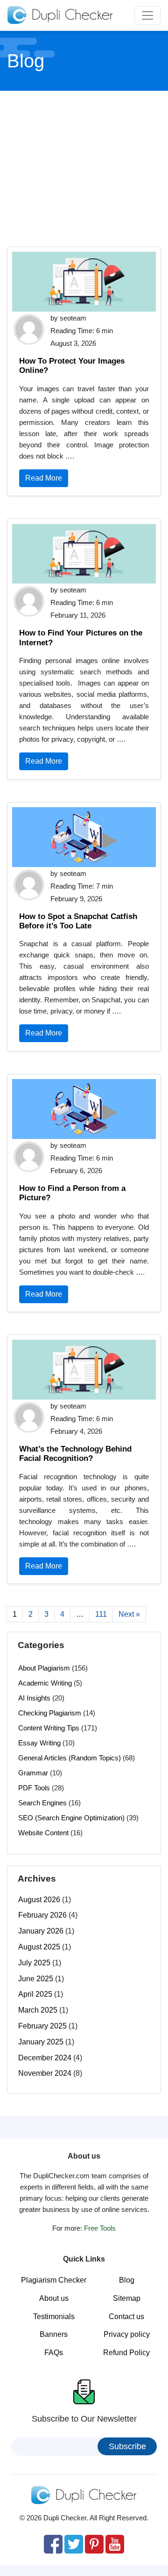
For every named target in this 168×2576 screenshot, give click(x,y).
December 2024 (45, 2058)
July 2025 (34, 1963)
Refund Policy (126, 2353)
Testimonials (54, 2317)
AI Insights (34, 1698)
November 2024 (45, 2073)
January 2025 (41, 2042)
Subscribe (127, 2446)
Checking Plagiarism (50, 1713)
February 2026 (42, 1915)
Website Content (43, 1833)
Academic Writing (45, 1683)
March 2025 (38, 2010)
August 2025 (39, 1947)
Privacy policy (127, 2334)
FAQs (54, 2353)
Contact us (126, 2317)
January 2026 (41, 1931)
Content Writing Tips (49, 1728)
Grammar (33, 1773)
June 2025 (36, 1979)
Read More (44, 478)
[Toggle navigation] (147, 15)
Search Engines (42, 1803)
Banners (54, 2334)
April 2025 (35, 1994)
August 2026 (39, 1900)
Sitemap (127, 2298)
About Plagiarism (44, 1668)
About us (54, 2298)
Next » (129, 1614)
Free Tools (100, 2228)
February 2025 (42, 2026)
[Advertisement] (85, 168)
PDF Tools (34, 1788)
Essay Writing (39, 1743)
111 (101, 1614)
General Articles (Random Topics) (70, 1758)
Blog (127, 2280)
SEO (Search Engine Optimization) (71, 1818)
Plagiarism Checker (54, 2280)
